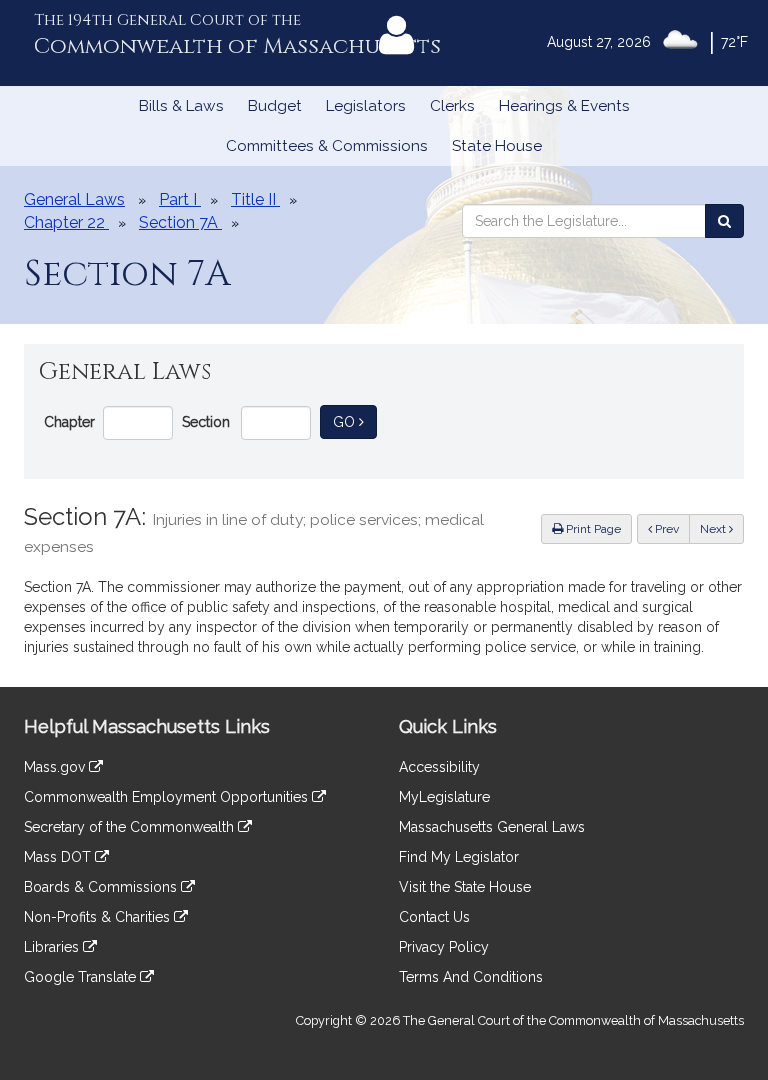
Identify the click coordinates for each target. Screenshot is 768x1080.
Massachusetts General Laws (492, 827)
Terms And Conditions (471, 977)
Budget (275, 106)
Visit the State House (465, 887)
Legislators (366, 106)
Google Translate (82, 977)
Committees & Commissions (327, 146)
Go (355, 421)
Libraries (53, 947)
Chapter (69, 422)
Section (206, 422)
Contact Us (434, 917)
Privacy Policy (444, 947)
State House (497, 146)
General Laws (74, 199)
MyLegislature (444, 797)
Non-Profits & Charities (99, 917)
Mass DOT (59, 857)
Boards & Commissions (102, 887)
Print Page (592, 529)
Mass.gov (56, 767)
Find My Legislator (459, 857)
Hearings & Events (564, 106)
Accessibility (439, 767)
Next (714, 529)
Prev (671, 528)
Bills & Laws (181, 106)
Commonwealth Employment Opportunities (168, 797)
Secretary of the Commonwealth (131, 827)
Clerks (452, 106)
